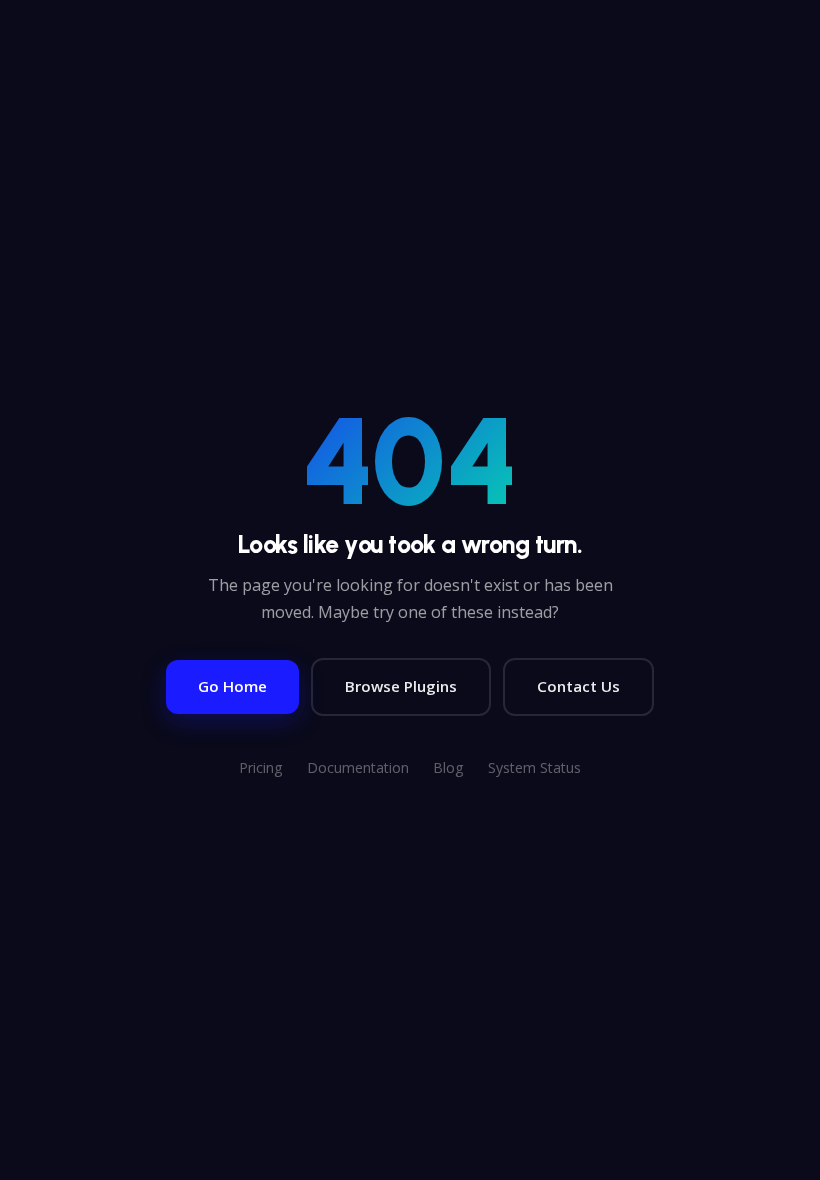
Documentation (358, 767)
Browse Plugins (401, 686)
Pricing (261, 767)
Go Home (232, 686)
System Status (534, 767)
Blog (448, 767)
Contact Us (578, 686)
